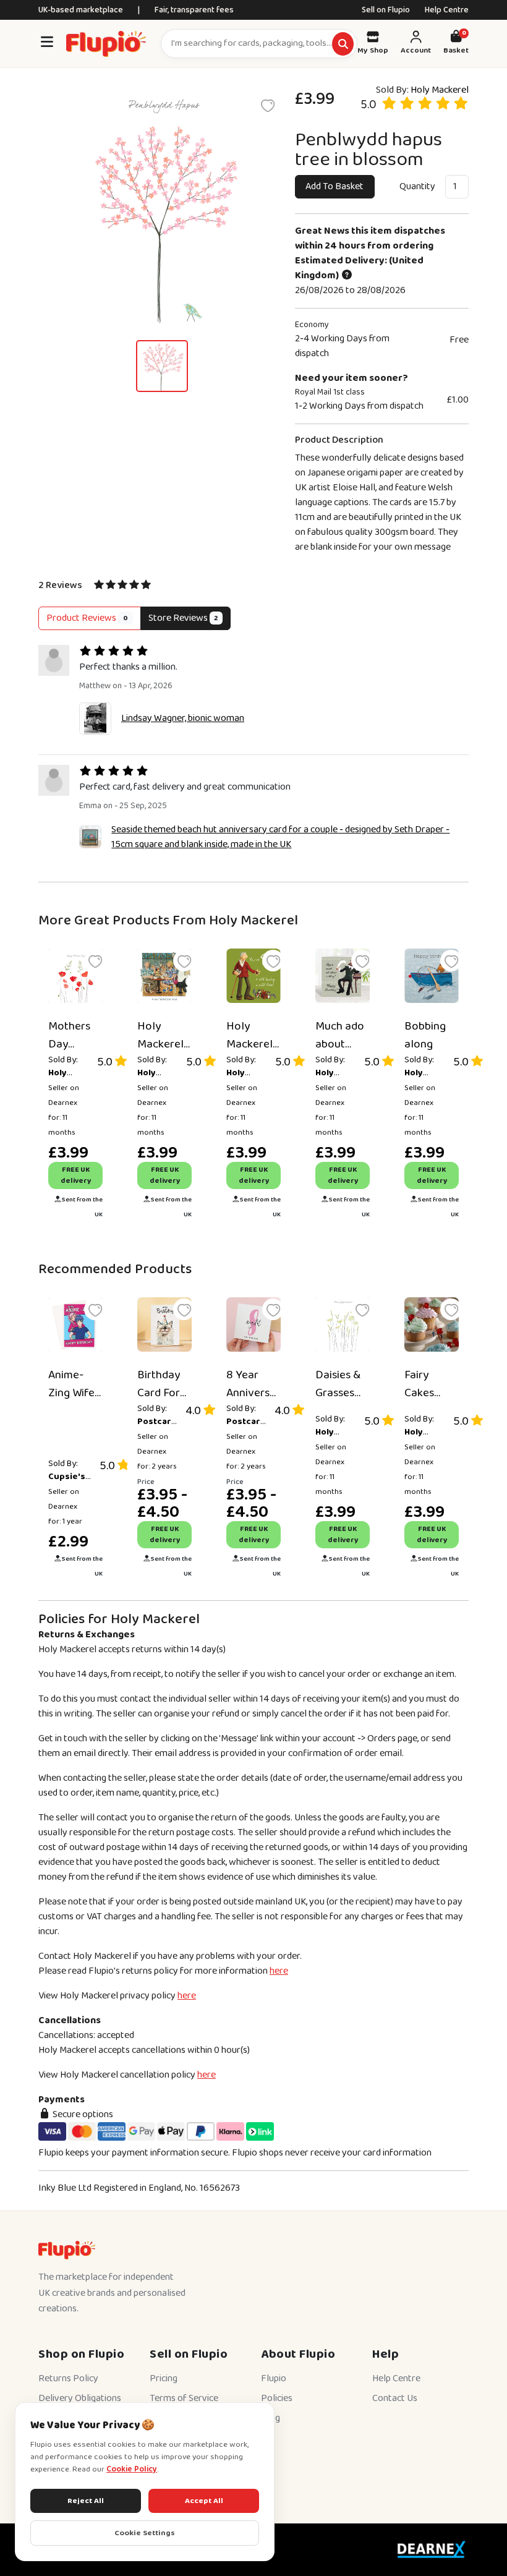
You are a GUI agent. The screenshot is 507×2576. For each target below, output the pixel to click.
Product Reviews (87, 618)
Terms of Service (184, 2398)
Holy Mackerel (440, 90)
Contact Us (395, 2398)
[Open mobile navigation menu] (47, 44)
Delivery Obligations (80, 2398)
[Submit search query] (343, 44)
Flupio (274, 2378)
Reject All (86, 2501)
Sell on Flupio (386, 10)
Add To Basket (334, 186)
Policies (277, 2398)
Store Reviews (183, 618)
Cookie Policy (132, 2469)
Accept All (204, 2501)
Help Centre (447, 10)
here (279, 1971)
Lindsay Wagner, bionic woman (183, 718)
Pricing (164, 2378)
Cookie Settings (145, 2533)
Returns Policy (68, 2378)
